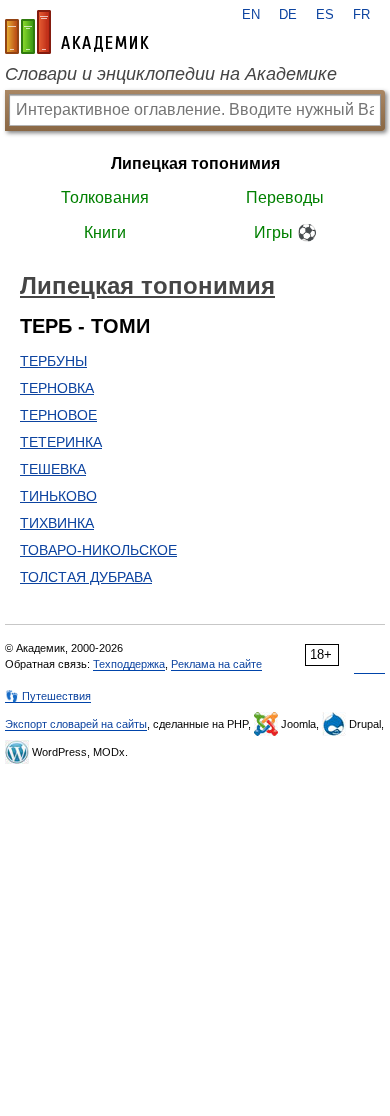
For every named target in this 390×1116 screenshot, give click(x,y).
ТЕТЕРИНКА (61, 442)
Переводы (285, 197)
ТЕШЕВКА (53, 469)
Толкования (105, 197)
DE (288, 15)
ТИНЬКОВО (58, 496)
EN (251, 15)
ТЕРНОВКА (57, 388)
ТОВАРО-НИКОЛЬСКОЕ (98, 550)
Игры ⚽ (285, 232)
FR (361, 15)
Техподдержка (129, 664)
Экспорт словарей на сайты (76, 724)
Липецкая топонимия (195, 163)
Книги (105, 232)
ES (325, 15)
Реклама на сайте (216, 664)
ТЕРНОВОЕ (58, 415)
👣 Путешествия (48, 696)
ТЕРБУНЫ (53, 361)
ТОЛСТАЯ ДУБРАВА (86, 577)
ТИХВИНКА (57, 523)
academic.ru (77, 32)
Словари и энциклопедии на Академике (171, 74)
